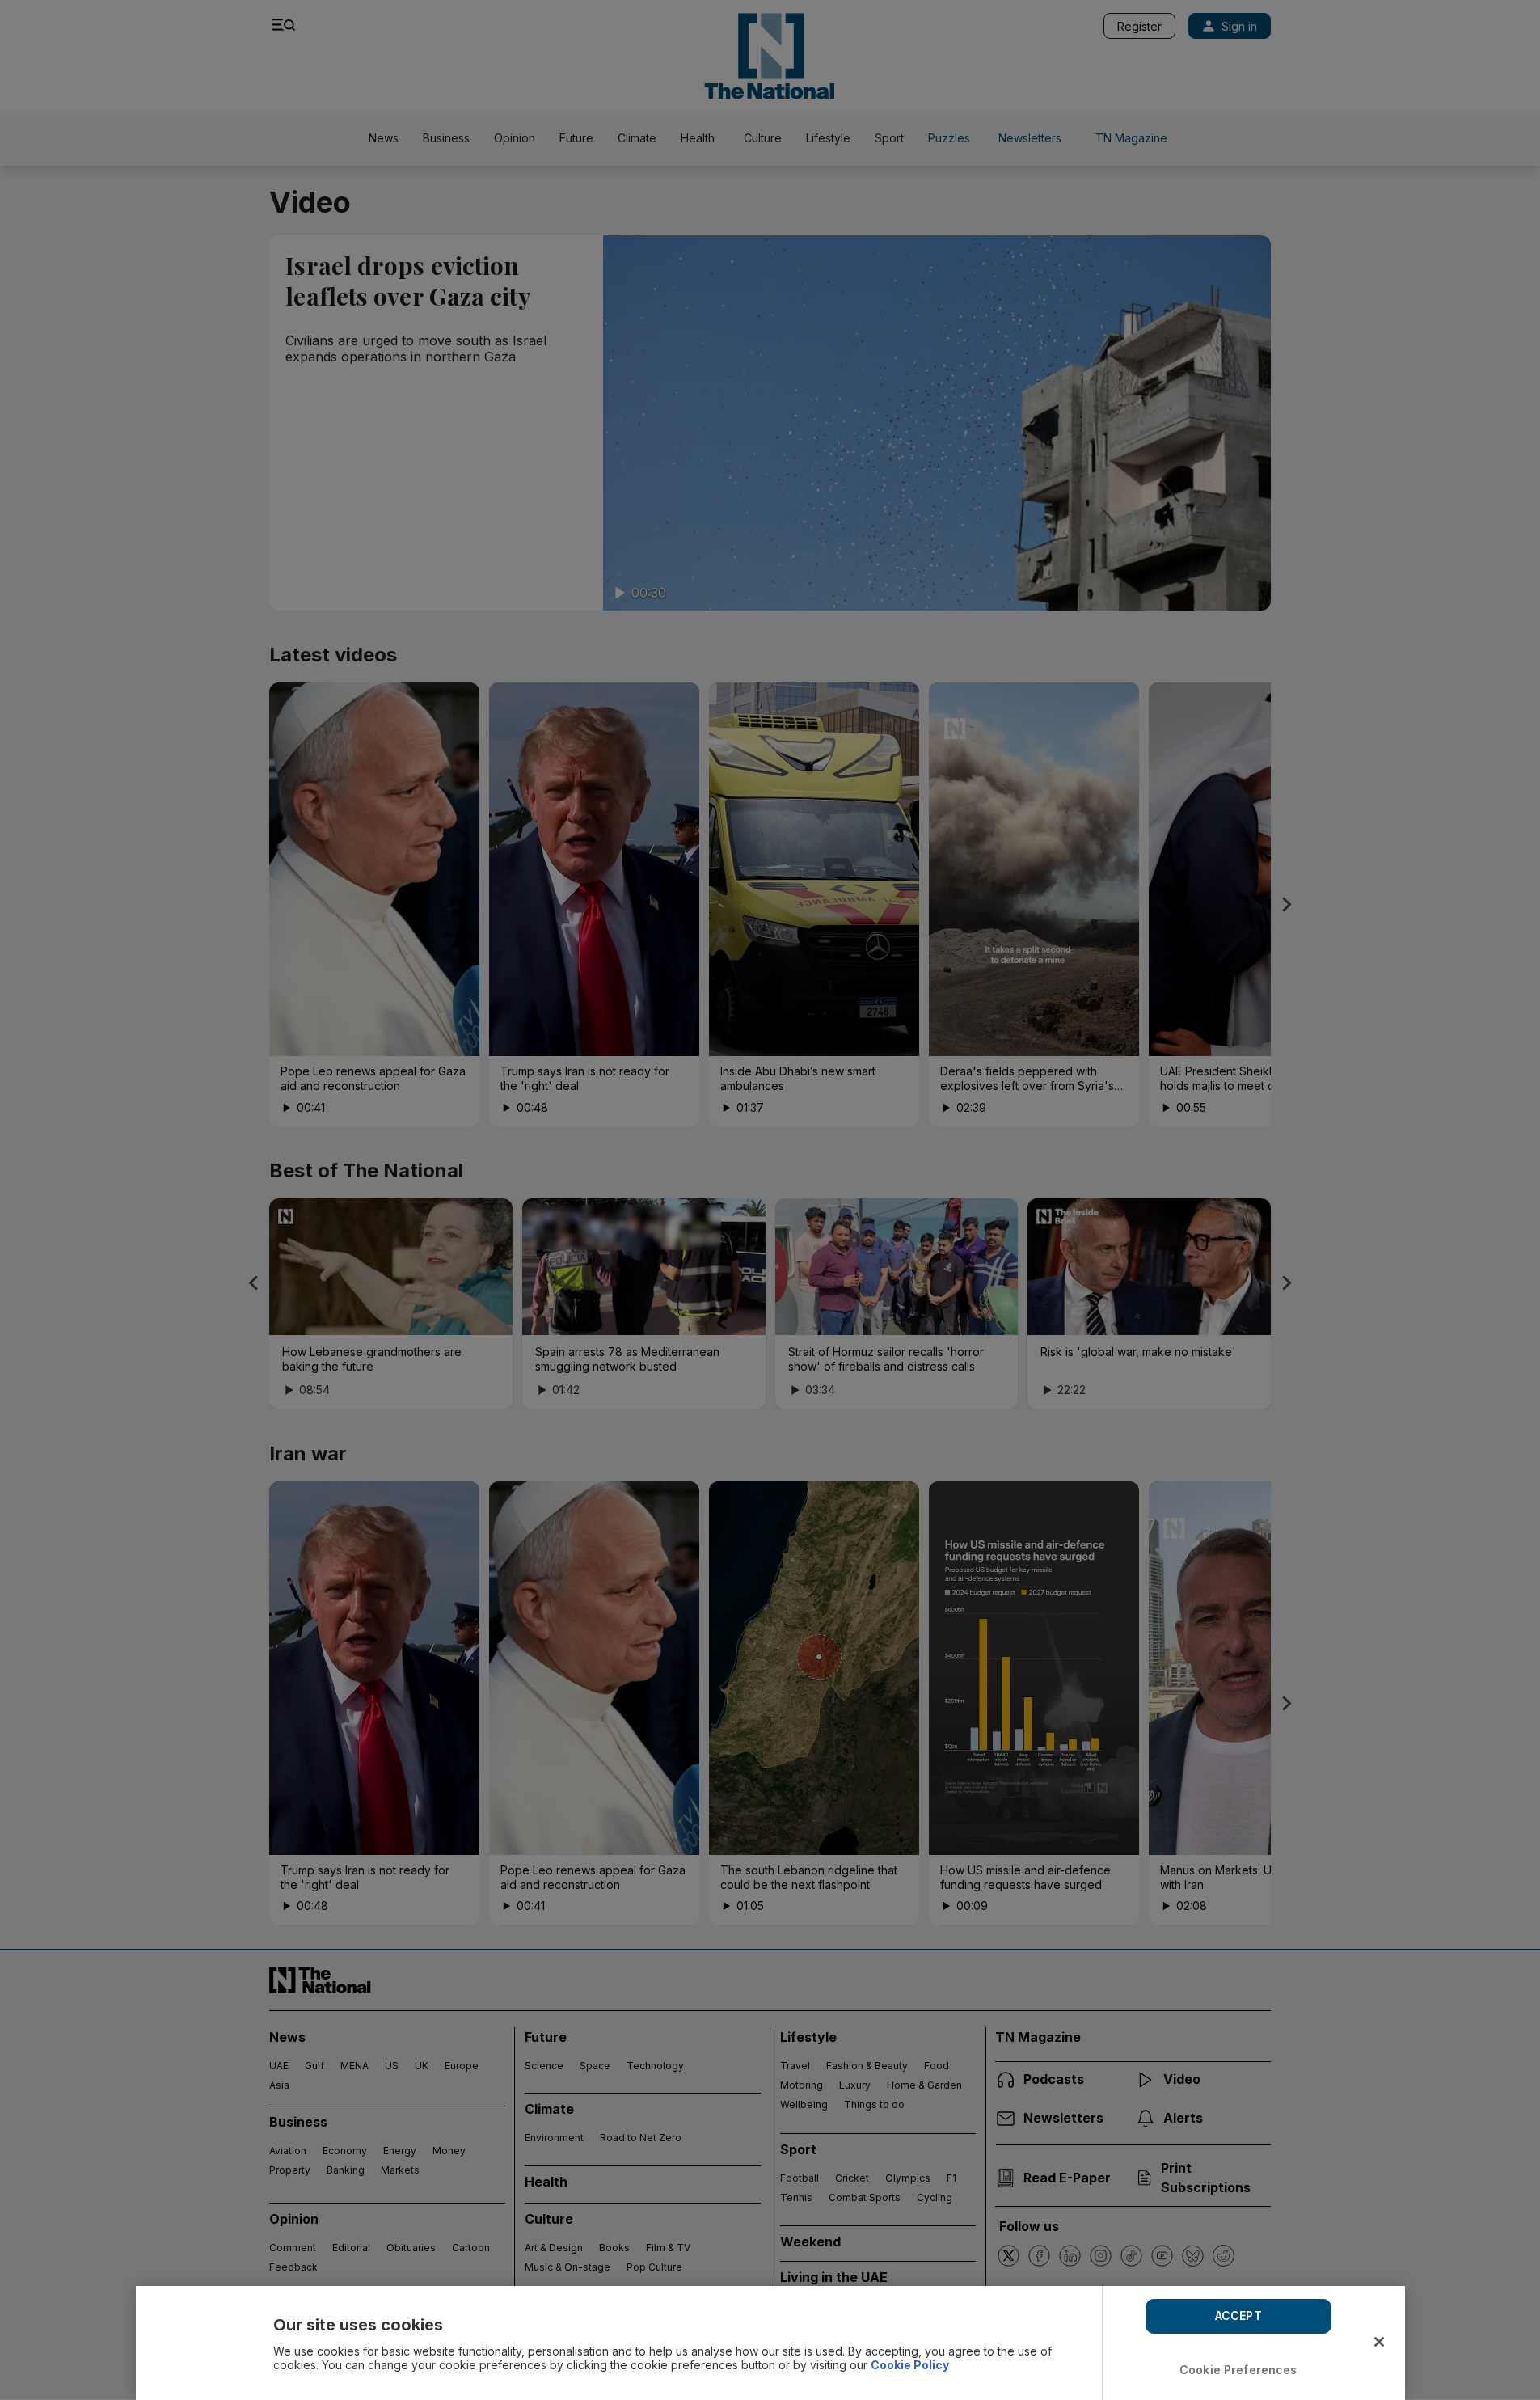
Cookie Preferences (1238, 2370)
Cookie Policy (910, 2365)
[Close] (1379, 2342)
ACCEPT (1238, 2315)
